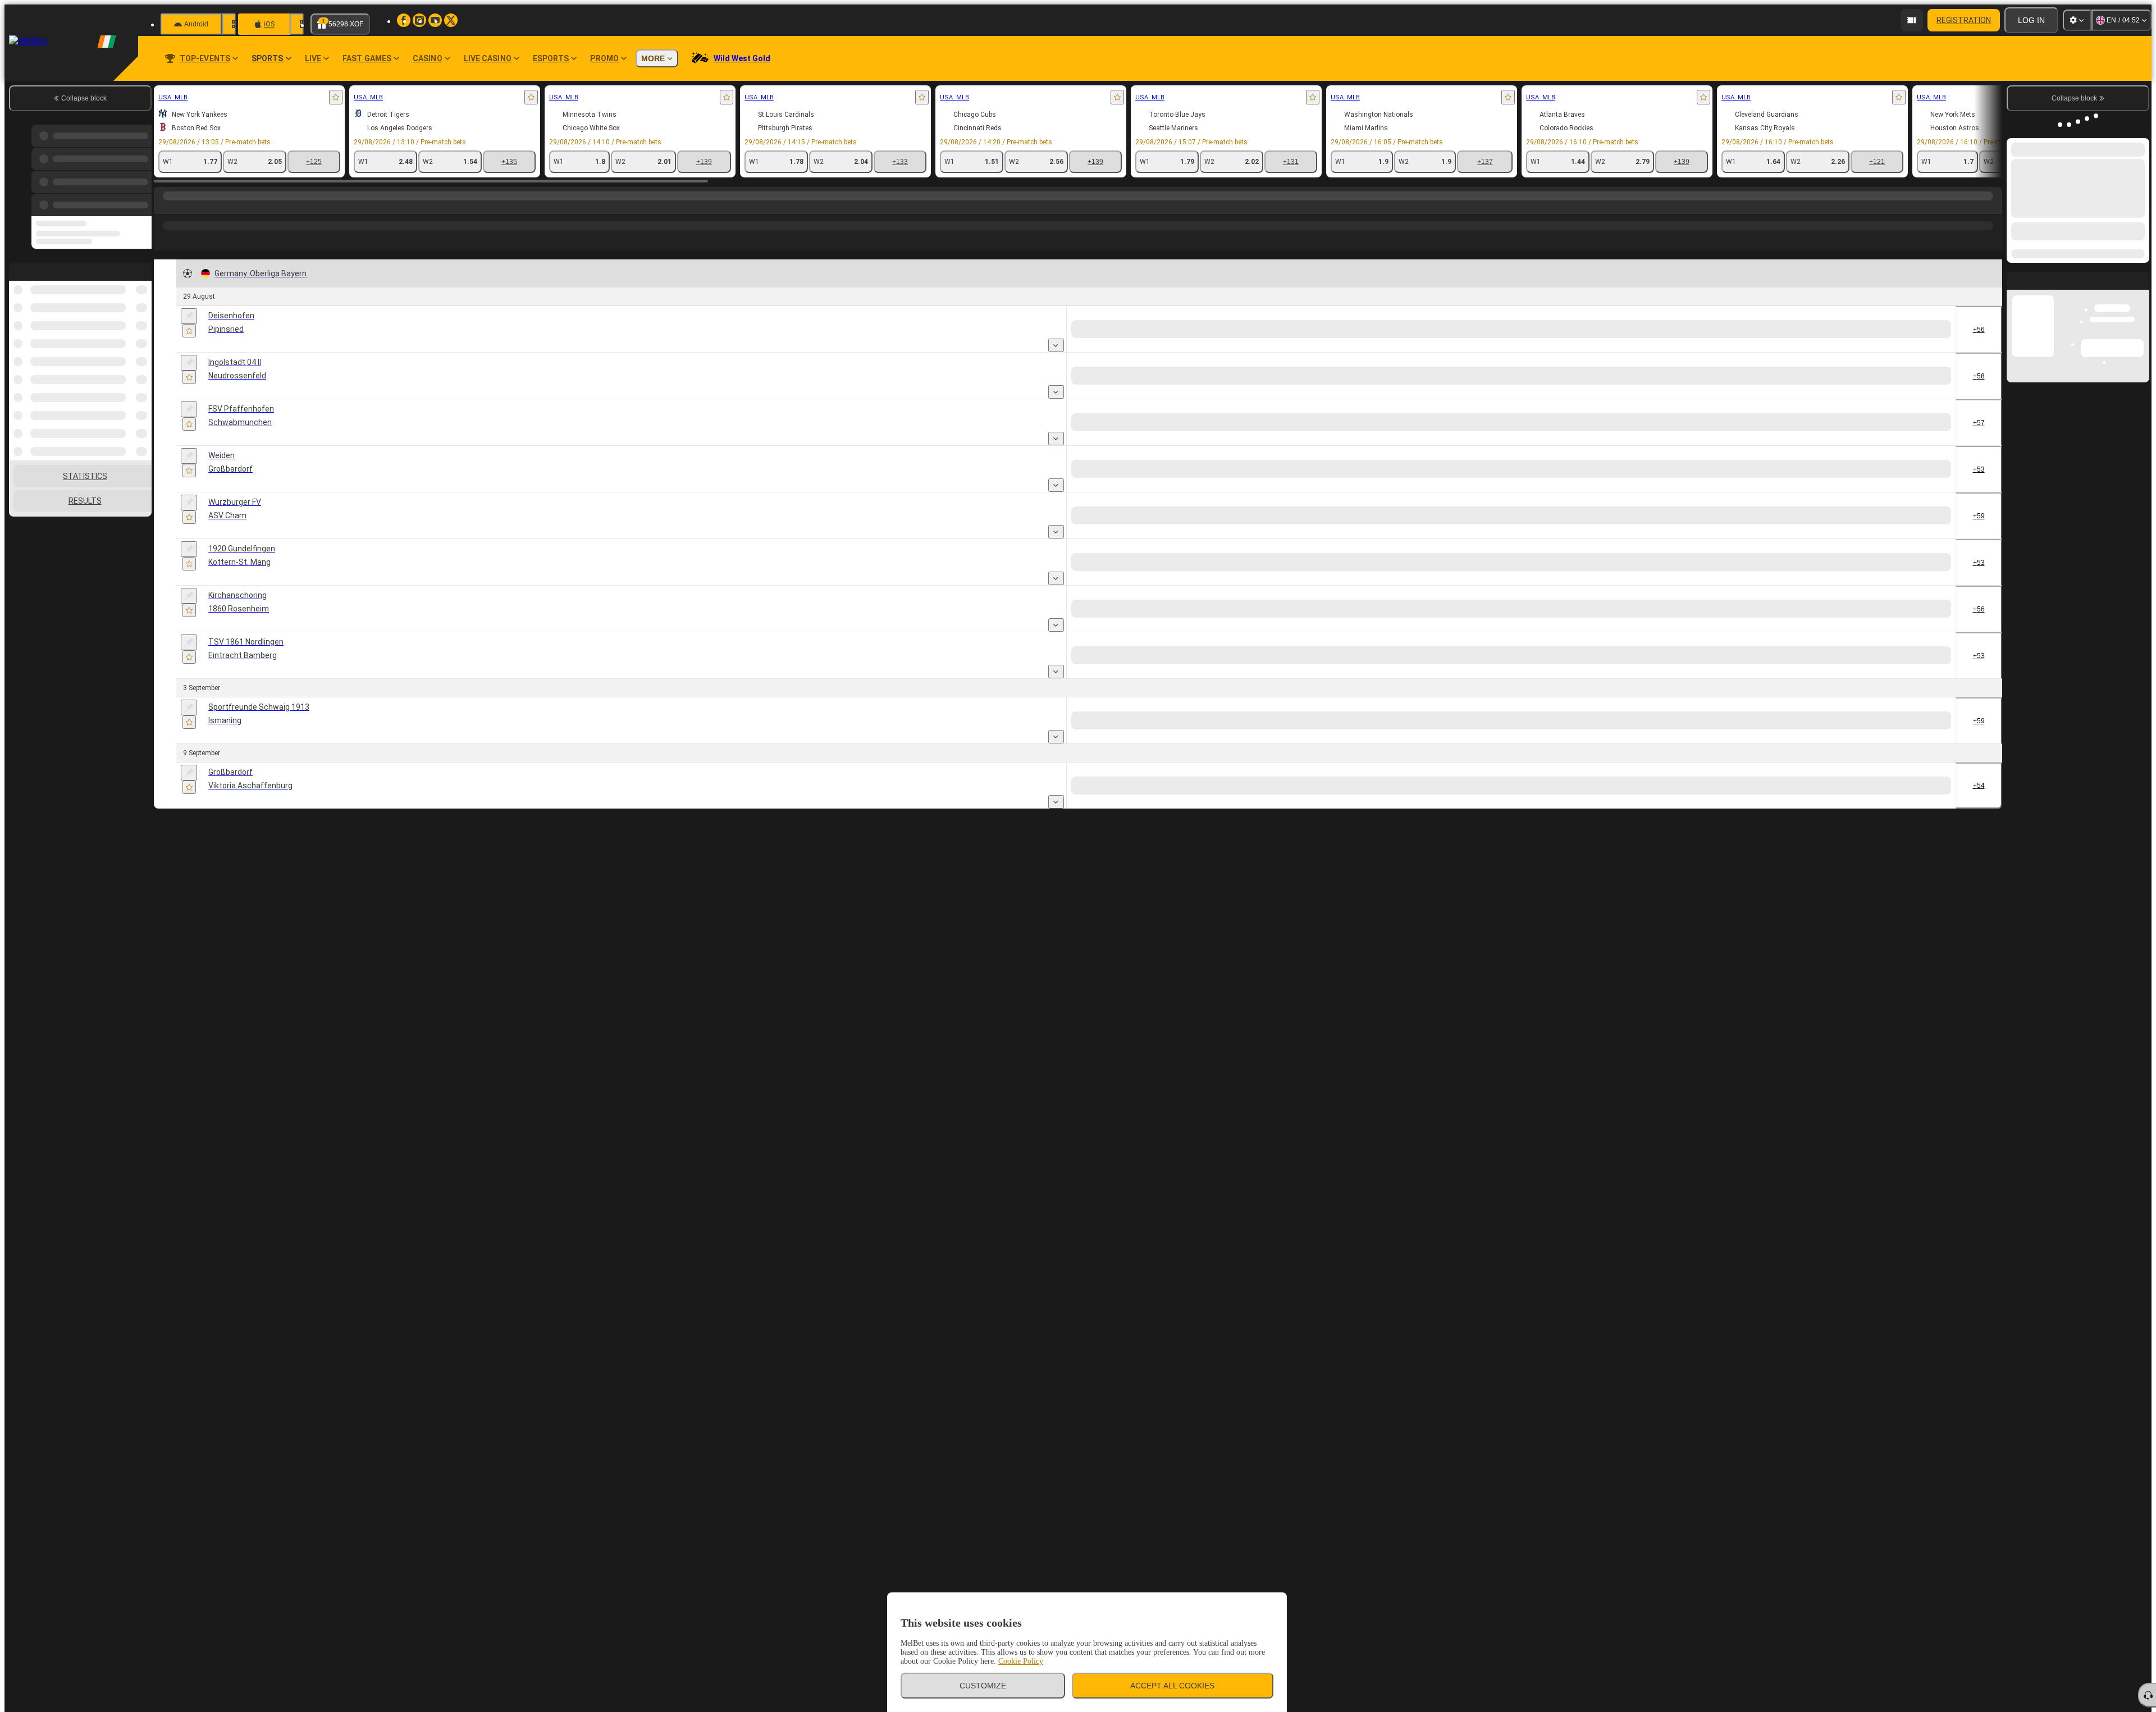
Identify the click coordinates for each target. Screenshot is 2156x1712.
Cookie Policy (1021, 1661)
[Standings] (275, 347)
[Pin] (189, 317)
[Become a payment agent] (1912, 20)
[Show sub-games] (1056, 349)
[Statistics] (262, 347)
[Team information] (287, 348)
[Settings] (2077, 20)
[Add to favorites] (336, 97)
